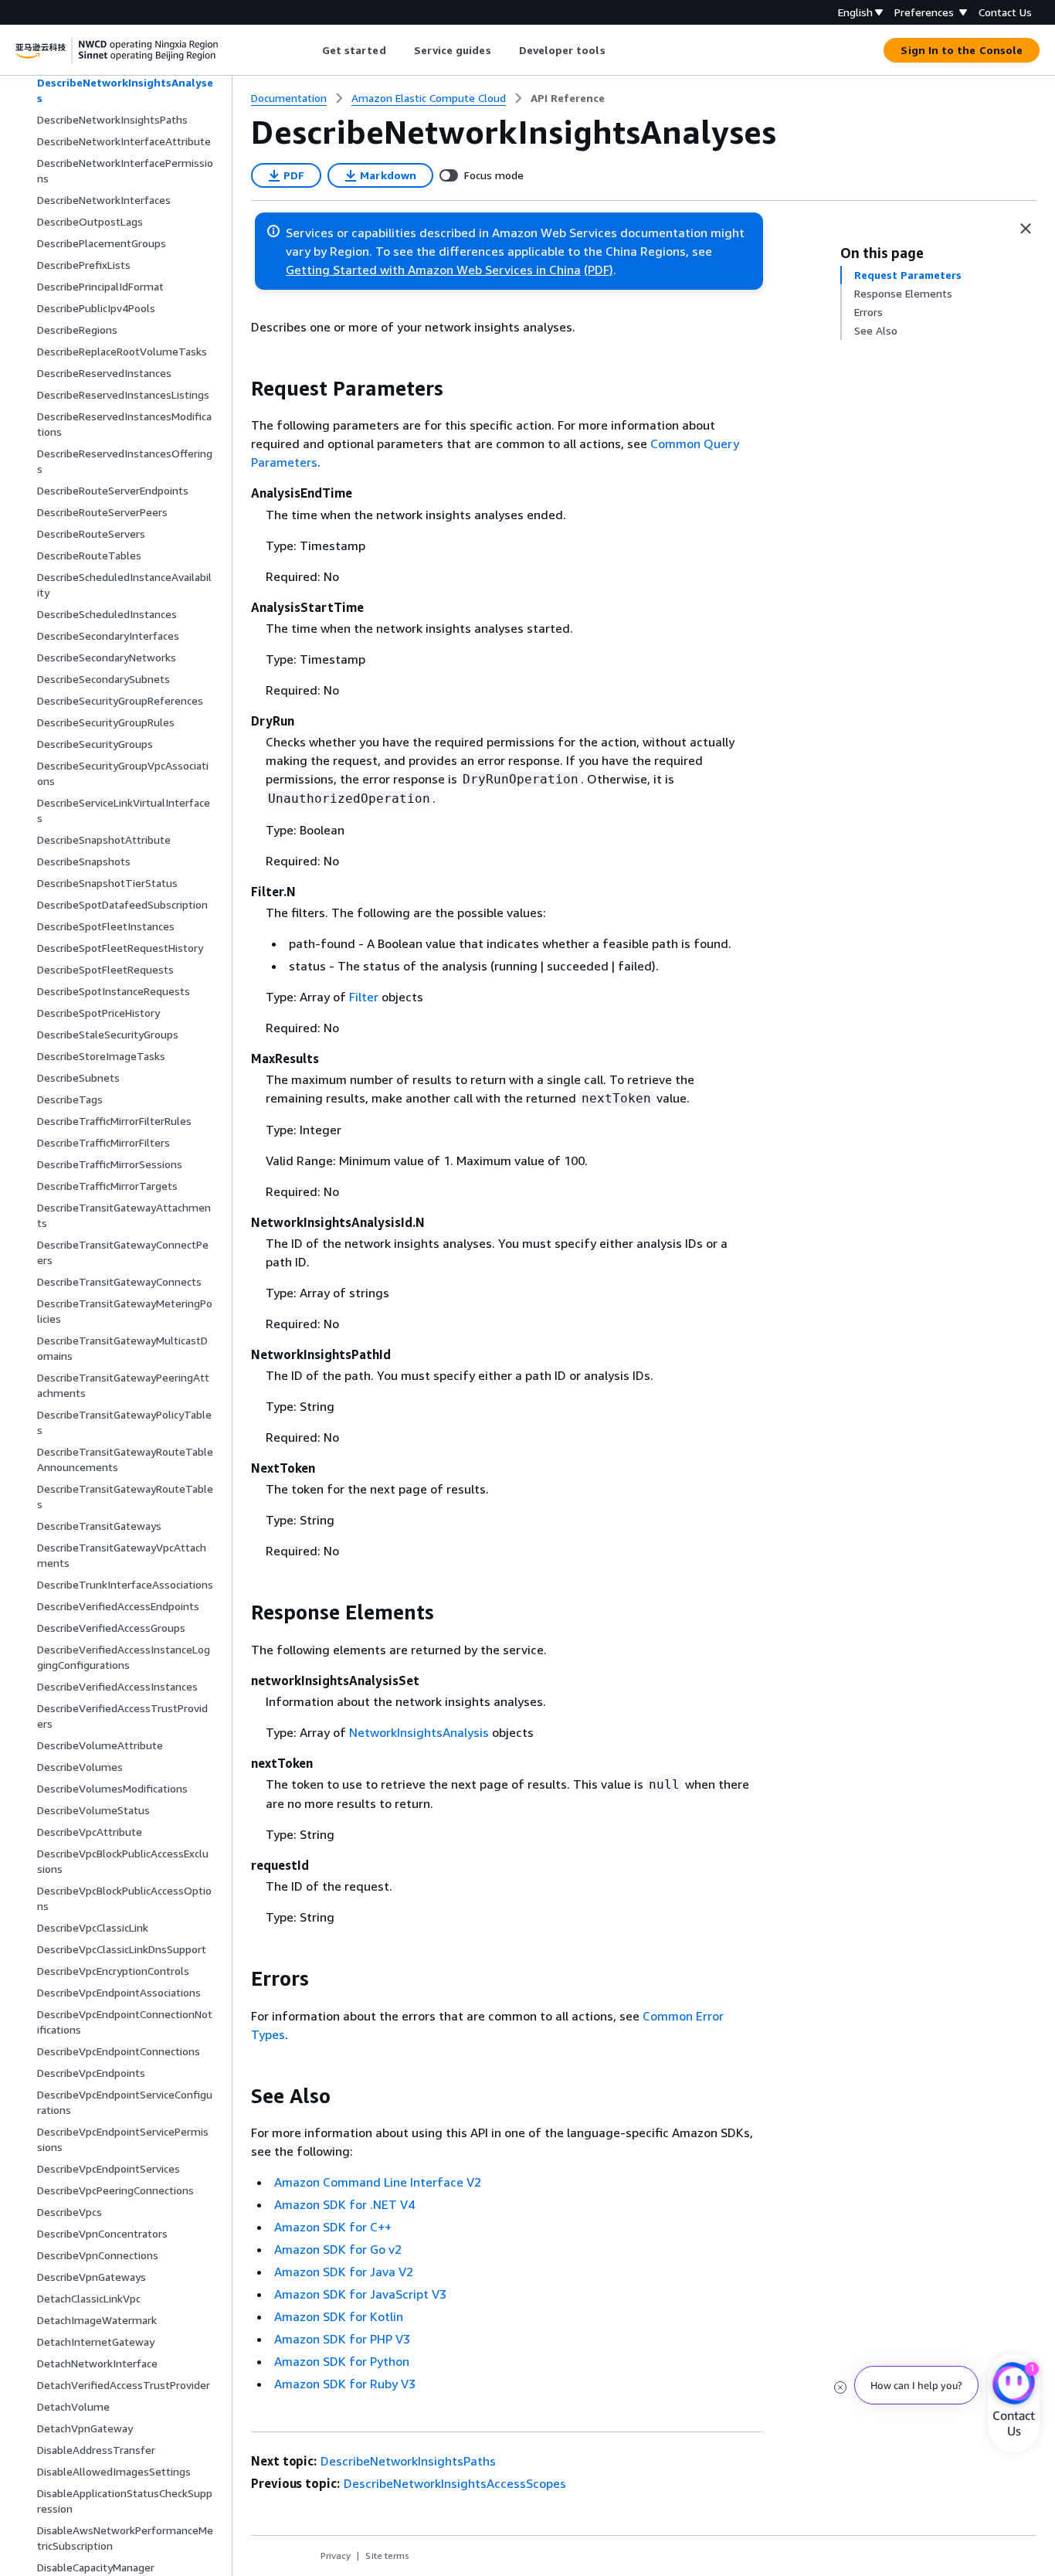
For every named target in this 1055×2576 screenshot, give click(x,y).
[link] (568, 98)
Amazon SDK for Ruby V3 (345, 2384)
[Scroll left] (310, 50)
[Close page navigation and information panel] (1026, 229)
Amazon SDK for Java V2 (344, 2272)
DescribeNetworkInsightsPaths (408, 2461)
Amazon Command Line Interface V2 (378, 2182)
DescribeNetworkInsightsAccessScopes (455, 2483)
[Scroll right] (617, 50)
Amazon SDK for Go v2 (338, 2249)
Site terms (387, 2556)
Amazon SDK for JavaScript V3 (360, 2294)
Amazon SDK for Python (342, 2361)
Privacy (336, 2556)
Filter (364, 997)
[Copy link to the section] (239, 389)
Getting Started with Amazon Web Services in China (433, 270)
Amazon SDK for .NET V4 (344, 2204)
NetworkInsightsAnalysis (419, 1732)
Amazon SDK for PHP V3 (342, 2339)
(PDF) (599, 270)
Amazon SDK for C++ (333, 2227)
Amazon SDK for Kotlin (339, 2316)
